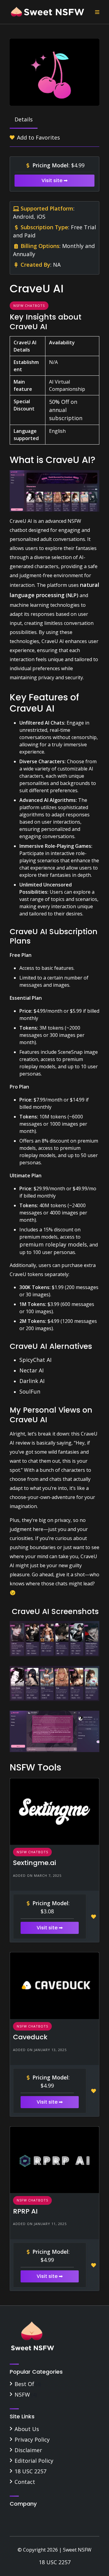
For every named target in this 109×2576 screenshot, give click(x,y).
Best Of (24, 2384)
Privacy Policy (32, 2439)
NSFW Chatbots (29, 306)
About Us (27, 2429)
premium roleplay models (53, 1244)
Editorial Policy (34, 2461)
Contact (25, 2482)
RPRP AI (25, 2211)
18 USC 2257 (30, 2471)
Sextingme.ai (35, 1863)
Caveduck (30, 2037)
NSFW (22, 2394)
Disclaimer (28, 2450)
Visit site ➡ (54, 180)
